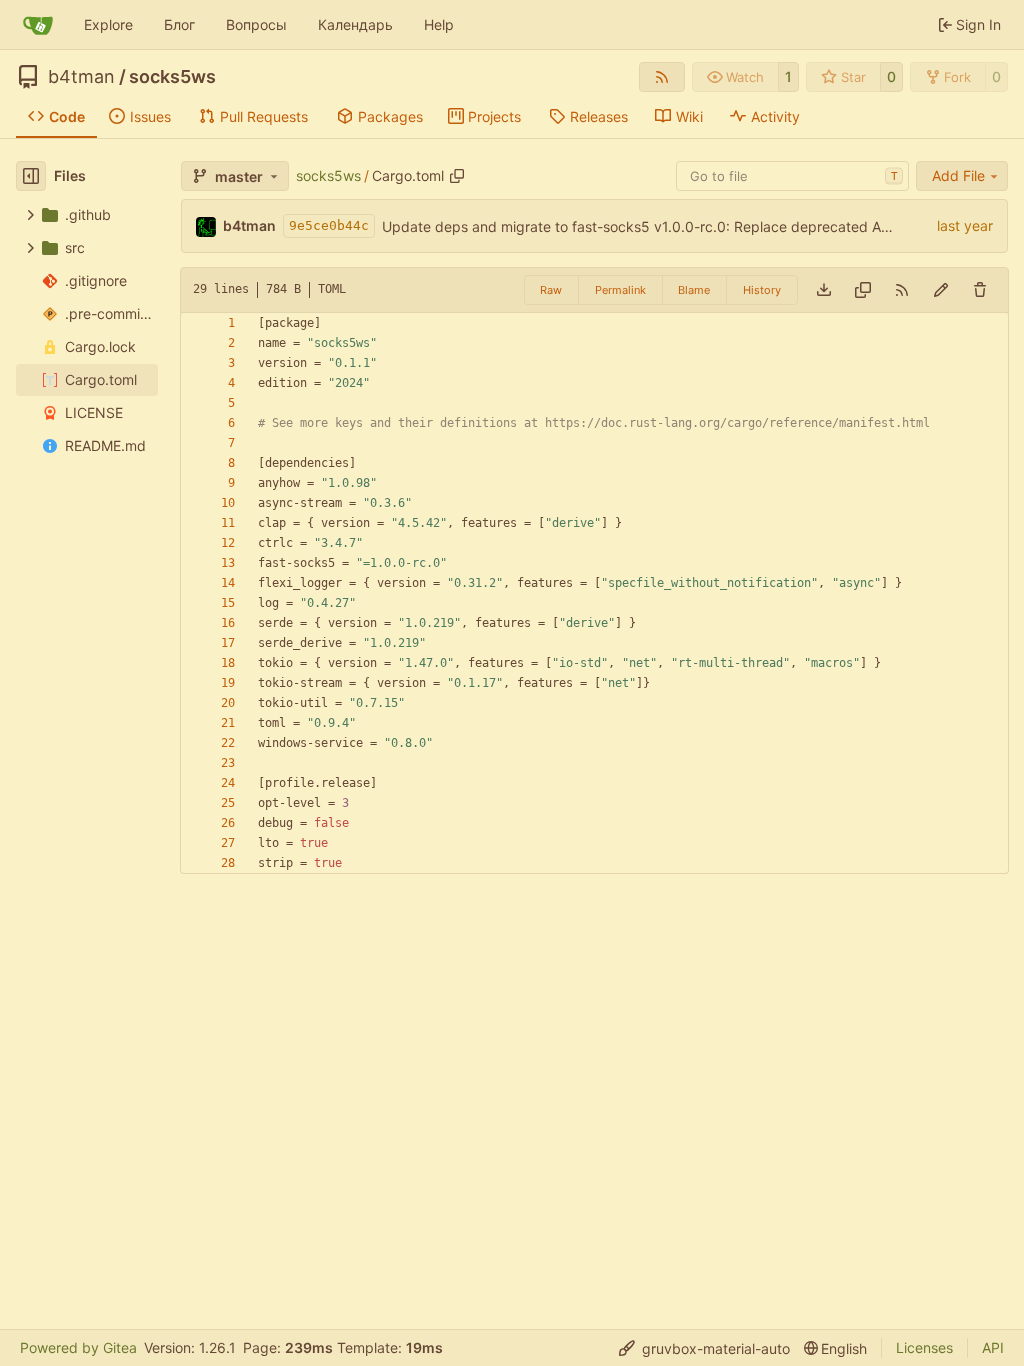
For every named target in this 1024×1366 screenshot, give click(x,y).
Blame (694, 290)
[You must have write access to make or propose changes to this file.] (980, 290)
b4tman (81, 77)
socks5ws (172, 77)
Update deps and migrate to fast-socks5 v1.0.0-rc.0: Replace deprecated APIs (641, 226)
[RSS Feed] (662, 77)
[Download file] (824, 290)
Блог (179, 24)
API (993, 1347)
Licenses (924, 1347)
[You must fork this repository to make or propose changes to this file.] (941, 290)
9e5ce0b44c (329, 225)
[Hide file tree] (31, 176)
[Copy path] (457, 176)
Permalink (620, 290)
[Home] (38, 25)
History (762, 290)
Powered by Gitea (78, 1347)
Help (439, 24)
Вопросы (256, 24)
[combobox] (792, 176)
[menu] (704, 1348)
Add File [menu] (958, 175)
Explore (108, 24)
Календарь (355, 24)
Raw (551, 290)
